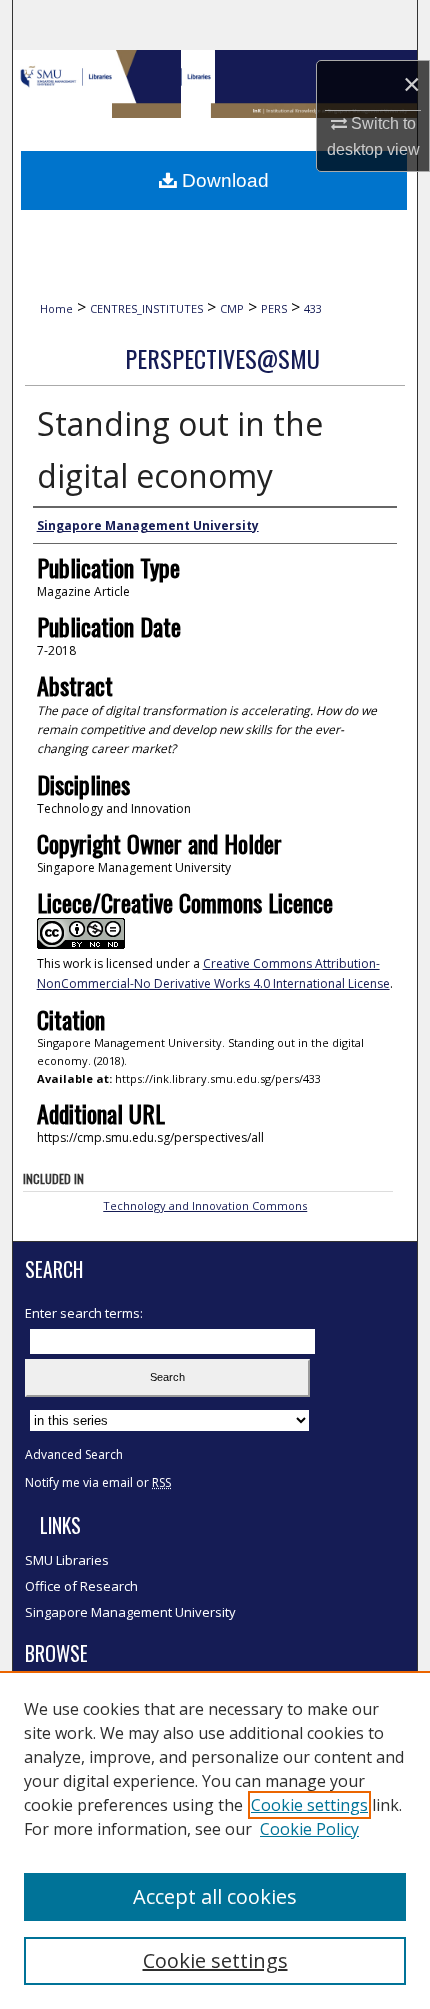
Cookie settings (309, 1805)
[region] (215, 1840)
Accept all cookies (215, 1896)
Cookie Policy (309, 1829)
